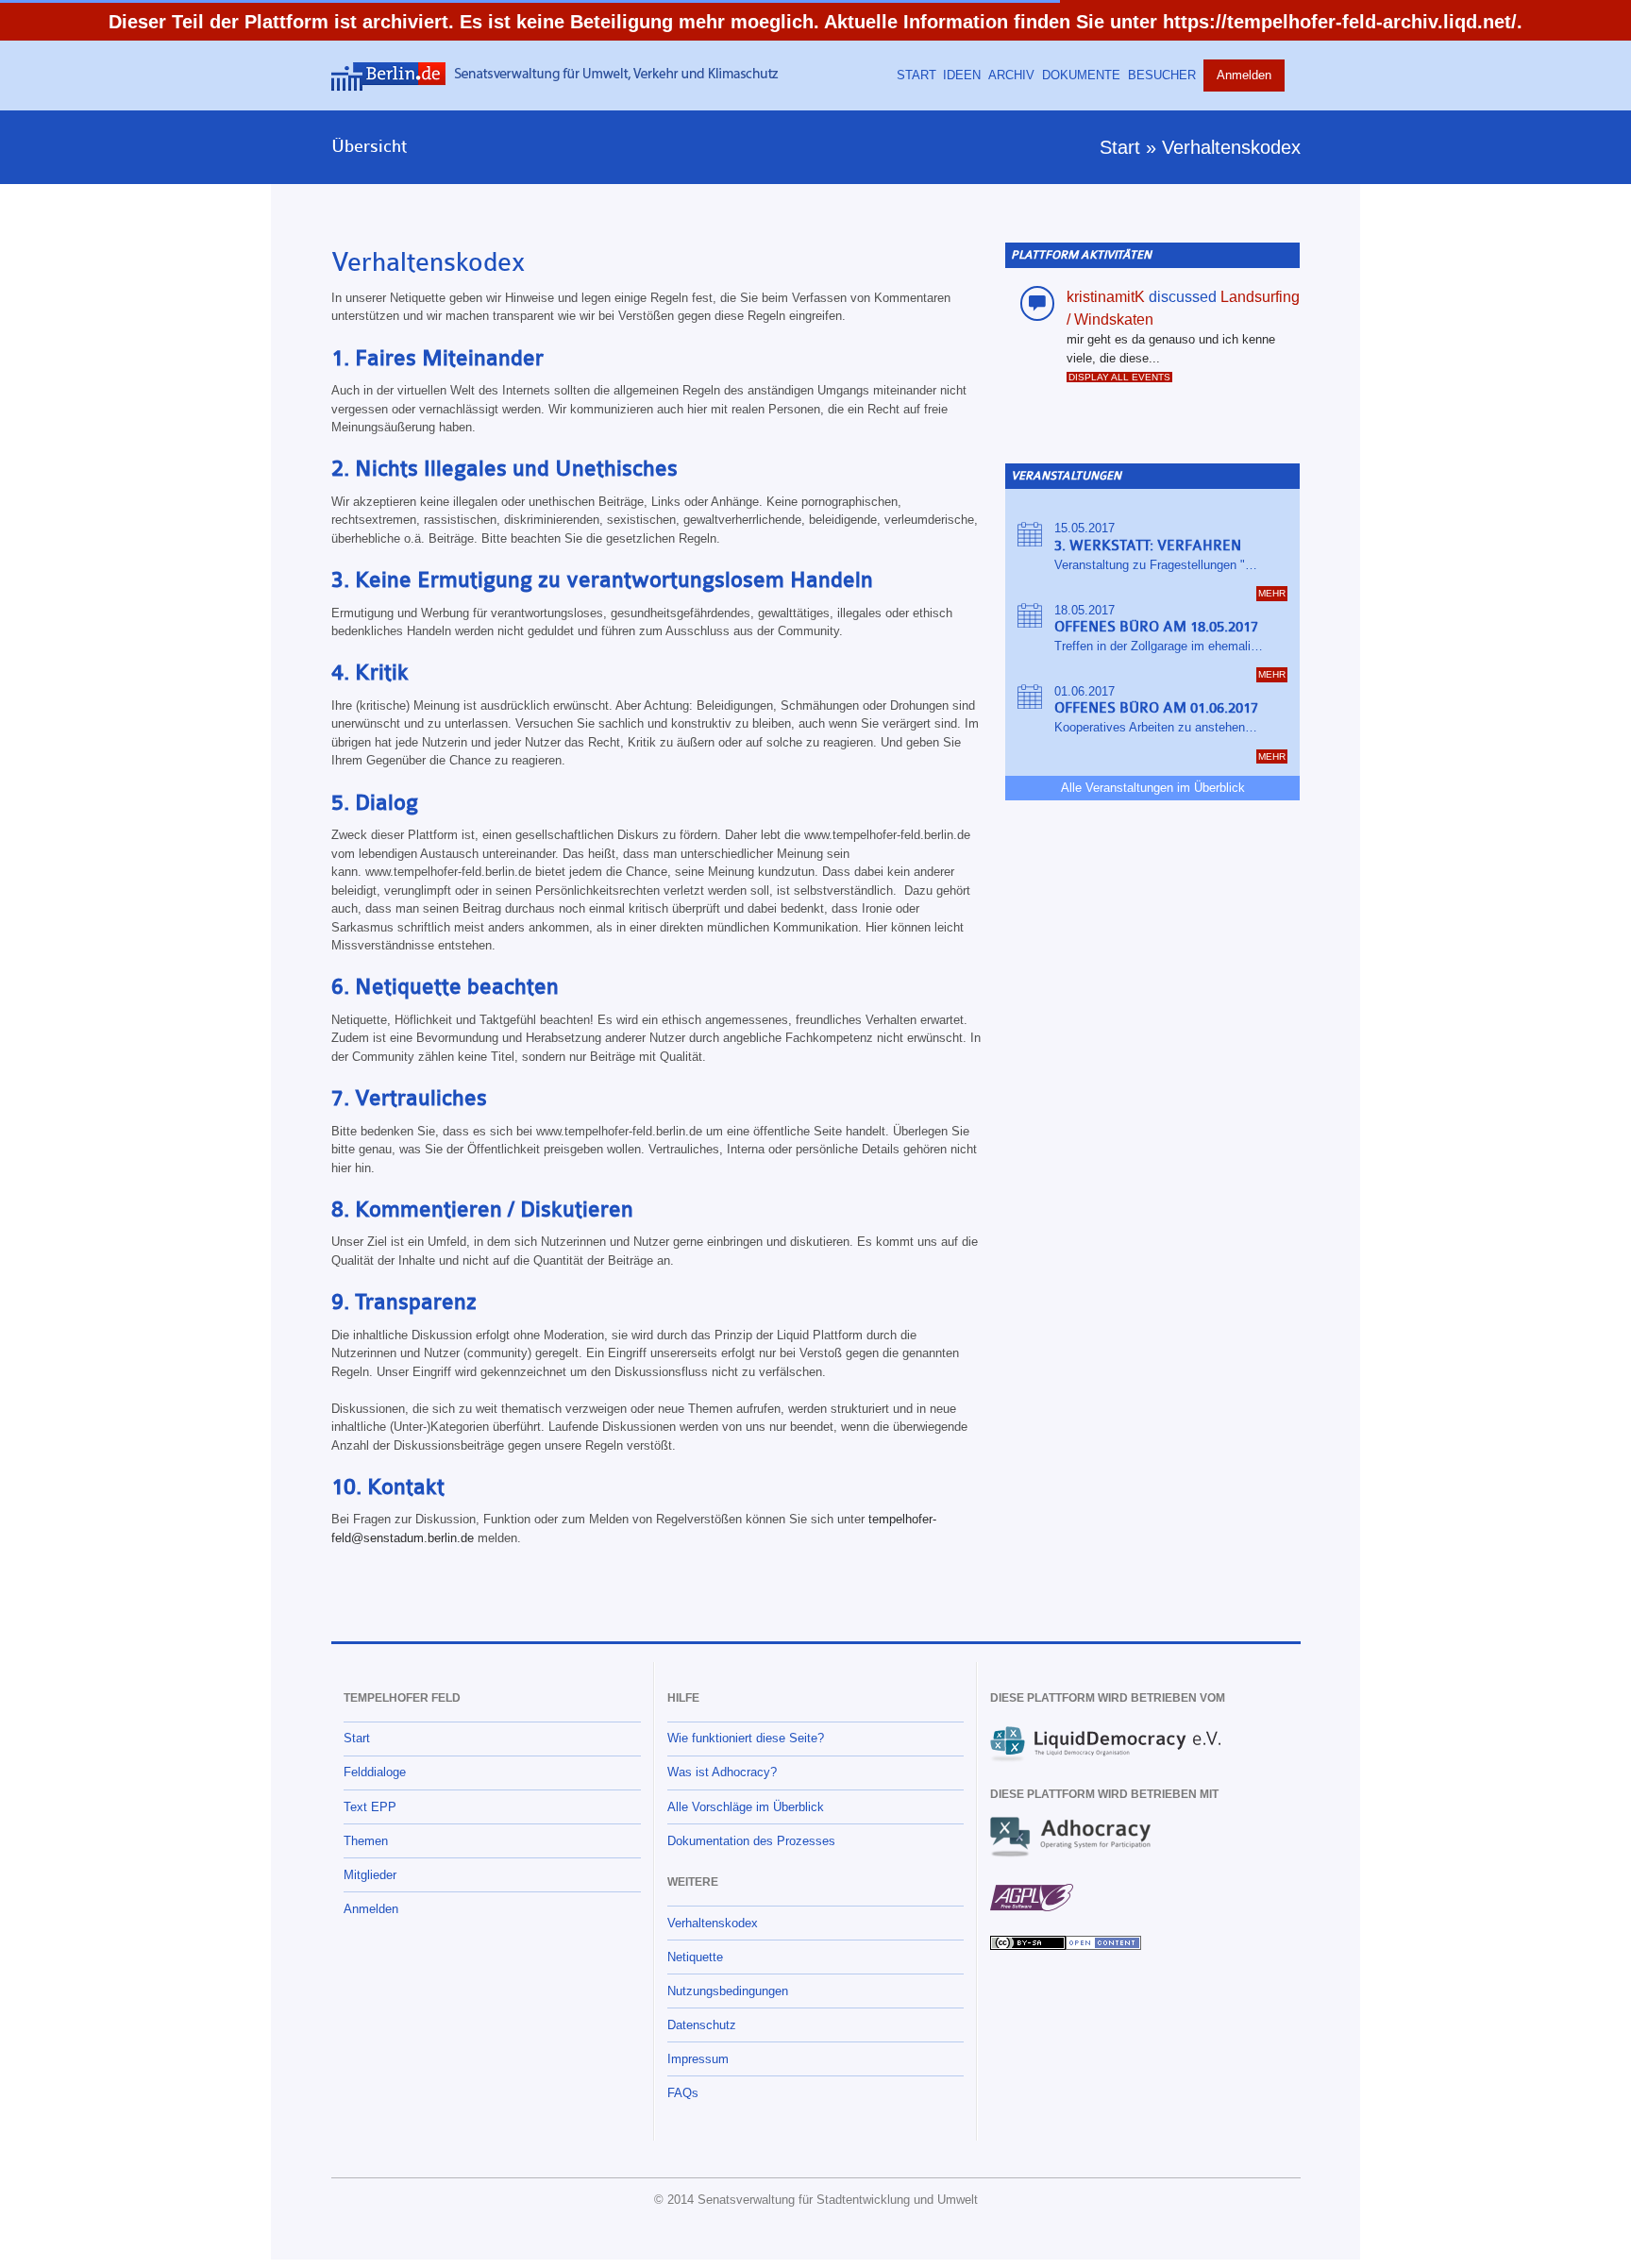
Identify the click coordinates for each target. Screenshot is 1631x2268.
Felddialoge (375, 1772)
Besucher (1162, 75)
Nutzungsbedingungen (728, 1991)
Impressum (698, 2059)
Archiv (1011, 75)
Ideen (962, 75)
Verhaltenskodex (1231, 147)
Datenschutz (702, 2025)
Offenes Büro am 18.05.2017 (1156, 627)
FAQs (683, 2093)
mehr (1272, 593)
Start (916, 75)
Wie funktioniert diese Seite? (746, 1738)
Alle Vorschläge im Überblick (746, 1807)
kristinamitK (1106, 297)
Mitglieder (370, 1875)
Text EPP (370, 1807)
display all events (1119, 377)
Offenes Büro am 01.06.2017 (1156, 708)
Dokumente (1081, 75)
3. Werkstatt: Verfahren (1148, 546)
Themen (366, 1841)
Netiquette (695, 1957)
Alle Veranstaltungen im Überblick (1153, 788)
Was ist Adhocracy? (722, 1772)
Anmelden (1244, 75)
